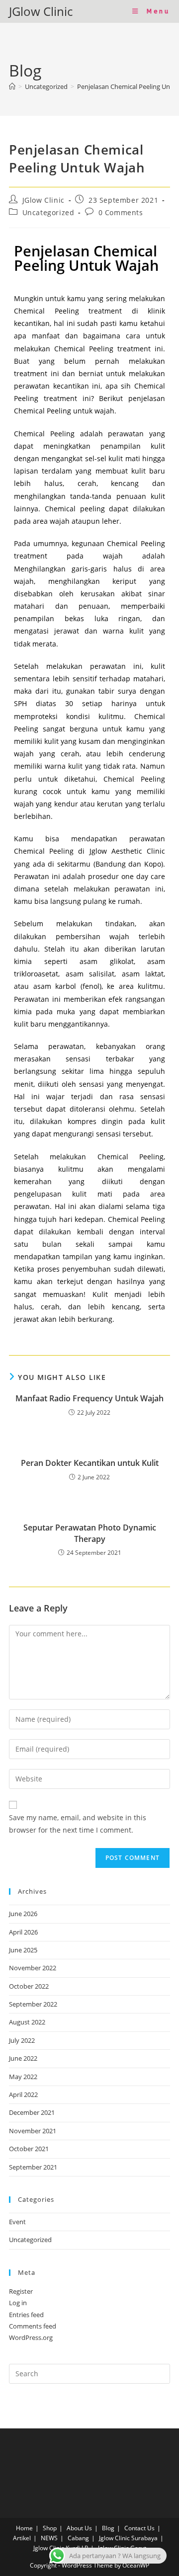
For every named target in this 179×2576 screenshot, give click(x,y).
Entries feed (26, 2315)
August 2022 (27, 2022)
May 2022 (23, 2077)
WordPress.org (31, 2337)
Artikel (22, 2538)
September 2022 (33, 2004)
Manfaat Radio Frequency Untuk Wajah (89, 1398)
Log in (18, 2303)
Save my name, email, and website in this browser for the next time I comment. (78, 1824)
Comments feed (33, 2326)
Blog (108, 2528)
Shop (50, 2528)
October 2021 (29, 2149)
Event (17, 2222)
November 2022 (33, 1968)
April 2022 (23, 2094)
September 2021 (33, 2167)
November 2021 (33, 2131)
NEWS (49, 2538)
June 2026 (23, 1914)
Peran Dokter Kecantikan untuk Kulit (90, 1463)
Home (24, 2528)
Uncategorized (48, 212)
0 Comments (121, 212)
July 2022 (22, 2040)
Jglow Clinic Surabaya (128, 2538)
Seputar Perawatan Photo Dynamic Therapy (90, 1533)
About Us (79, 2528)
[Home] (12, 86)
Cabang (78, 2538)
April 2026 (23, 1932)
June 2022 (23, 2058)
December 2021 (32, 2112)
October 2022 (29, 1986)
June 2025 (23, 1950)
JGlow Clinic (41, 11)
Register (21, 2291)
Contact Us (139, 2528)
